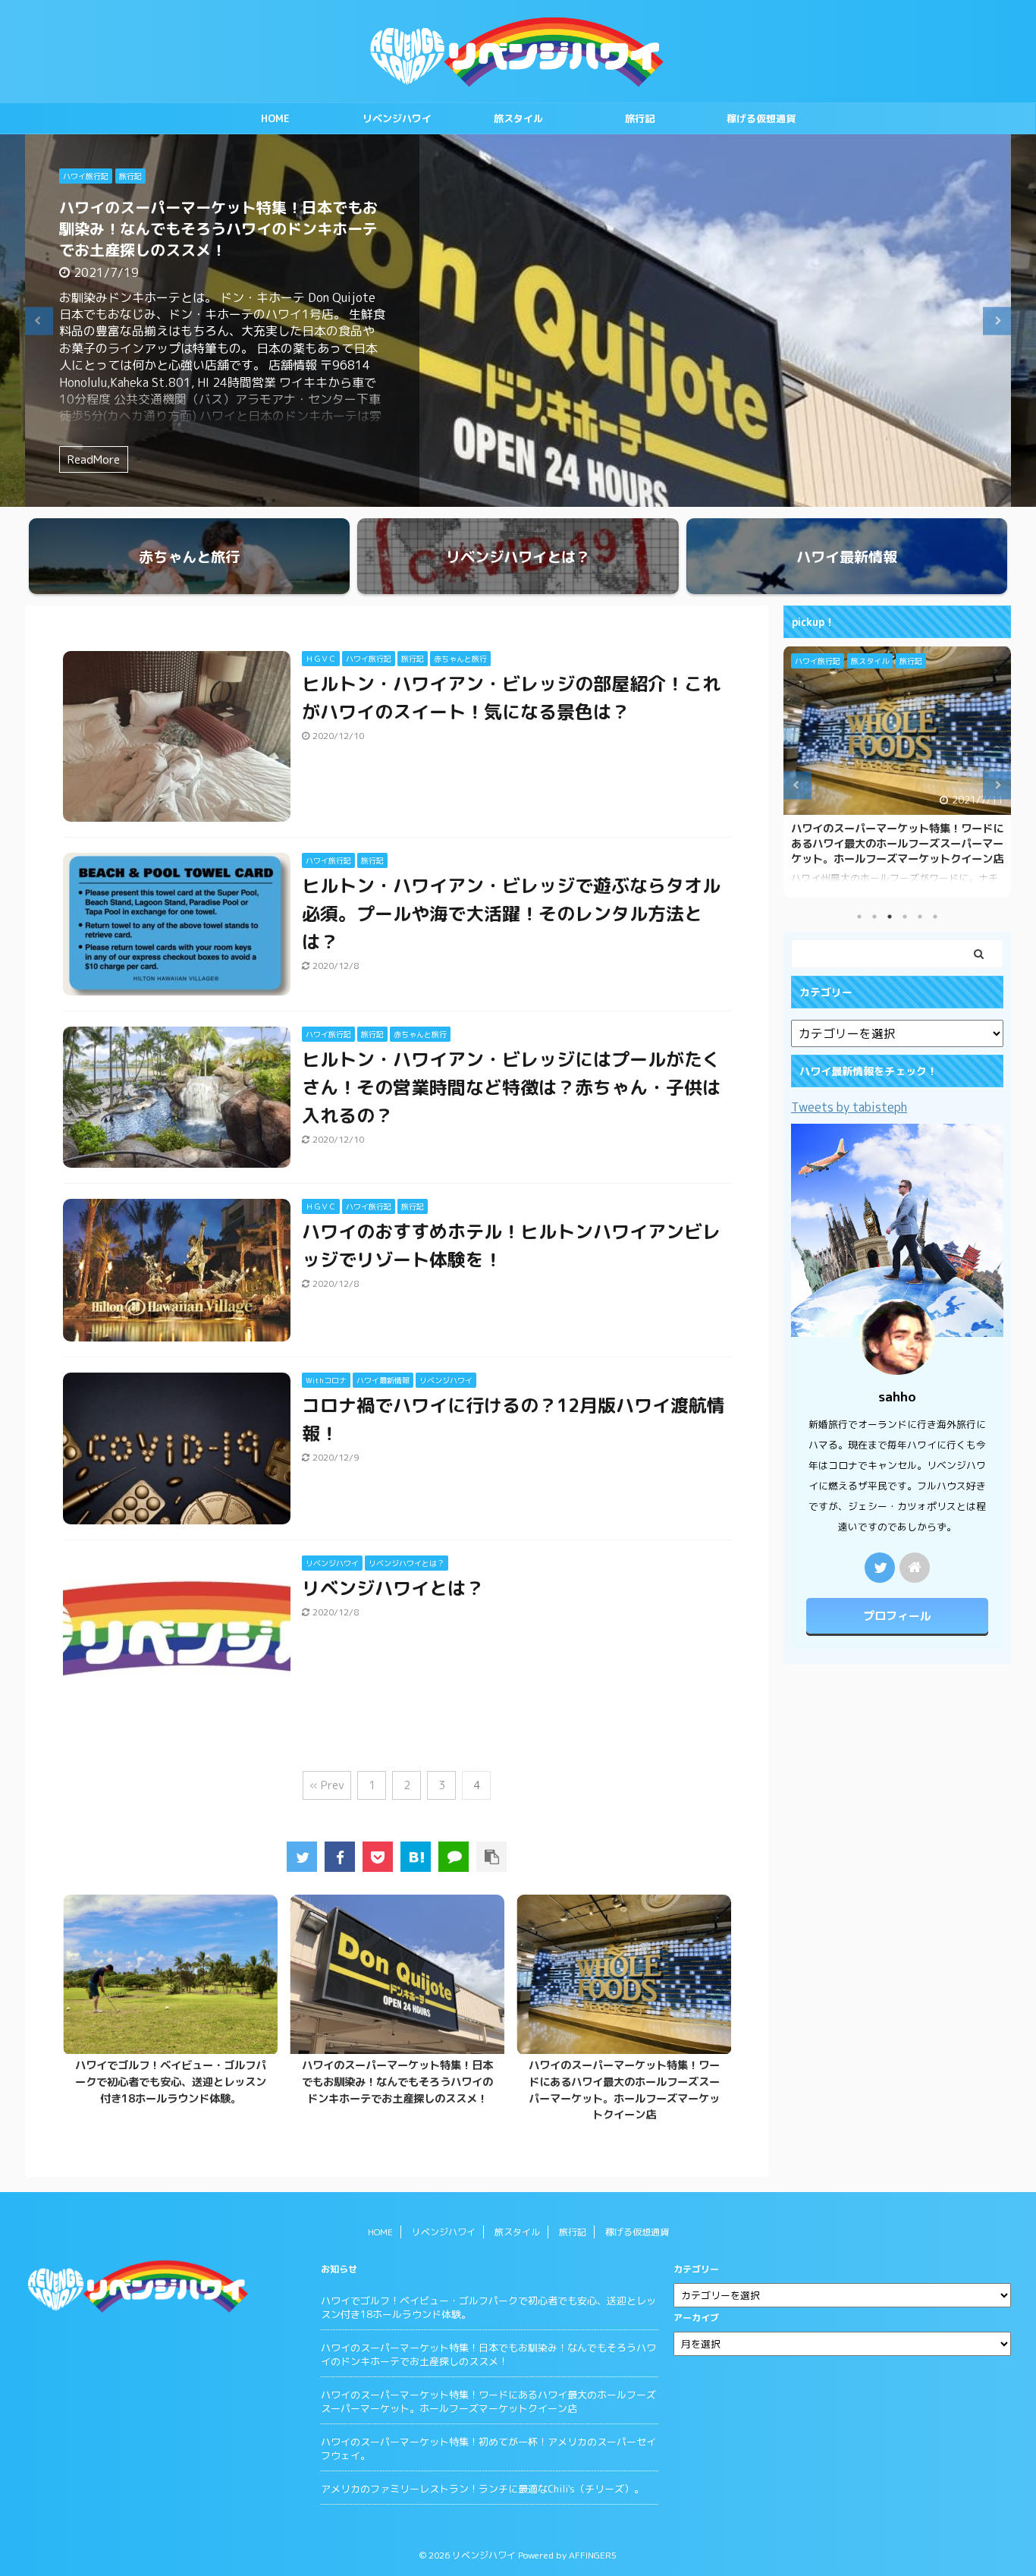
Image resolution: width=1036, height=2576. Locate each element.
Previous (39, 321)
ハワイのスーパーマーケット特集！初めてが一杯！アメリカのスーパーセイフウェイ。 (488, 2449)
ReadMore (94, 459)
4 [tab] (905, 917)
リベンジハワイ (397, 118)
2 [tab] (874, 917)
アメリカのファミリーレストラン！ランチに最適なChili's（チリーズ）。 (482, 2489)
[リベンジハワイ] (416, 1857)
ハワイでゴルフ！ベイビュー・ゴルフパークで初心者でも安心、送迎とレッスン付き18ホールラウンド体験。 (171, 2082)
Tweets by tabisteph (849, 1107)
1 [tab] (859, 917)
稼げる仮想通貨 (761, 118)
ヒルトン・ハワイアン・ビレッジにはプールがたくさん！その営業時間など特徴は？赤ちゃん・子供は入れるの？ (511, 1087)
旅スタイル (518, 118)
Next (997, 321)
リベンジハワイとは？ (393, 1588)
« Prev (327, 1785)
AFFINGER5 (593, 2555)
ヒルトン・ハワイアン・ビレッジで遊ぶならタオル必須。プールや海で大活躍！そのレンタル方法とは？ (511, 914)
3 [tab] (890, 917)
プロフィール (897, 1616)
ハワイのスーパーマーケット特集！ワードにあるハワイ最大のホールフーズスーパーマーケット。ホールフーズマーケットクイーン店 (624, 2090)
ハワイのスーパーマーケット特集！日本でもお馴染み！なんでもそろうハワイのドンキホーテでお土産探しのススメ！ (218, 228)
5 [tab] (920, 917)
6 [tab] (935, 917)
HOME (275, 118)
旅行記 (640, 118)
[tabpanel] (170, 2005)
